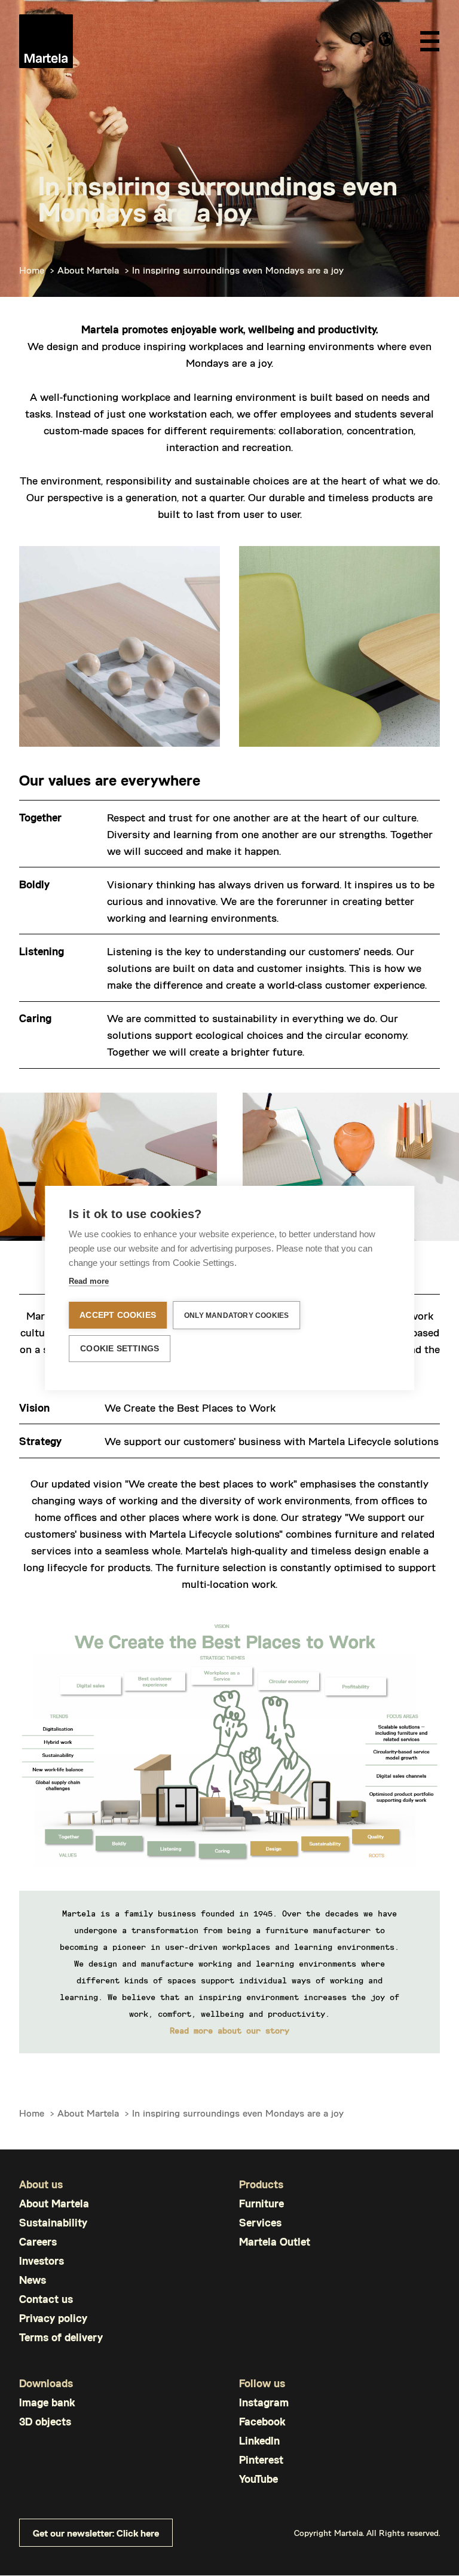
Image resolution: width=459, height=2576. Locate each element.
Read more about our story (229, 2030)
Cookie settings (120, 1349)
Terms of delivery (61, 2337)
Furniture (261, 2204)
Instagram (264, 2402)
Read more (89, 1281)
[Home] (46, 41)
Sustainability (53, 2223)
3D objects (45, 2422)
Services (260, 2223)
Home (32, 270)
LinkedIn (259, 2441)
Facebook (262, 2422)
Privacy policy (53, 2318)
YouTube (258, 2479)
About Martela (88, 270)
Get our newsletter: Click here (96, 2533)
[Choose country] (386, 39)
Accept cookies (118, 1315)
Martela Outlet (275, 2242)
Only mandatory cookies (236, 1315)
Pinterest (261, 2460)
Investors (42, 2261)
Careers (38, 2242)
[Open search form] (357, 41)
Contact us (46, 2299)
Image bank (47, 2402)
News (33, 2280)
